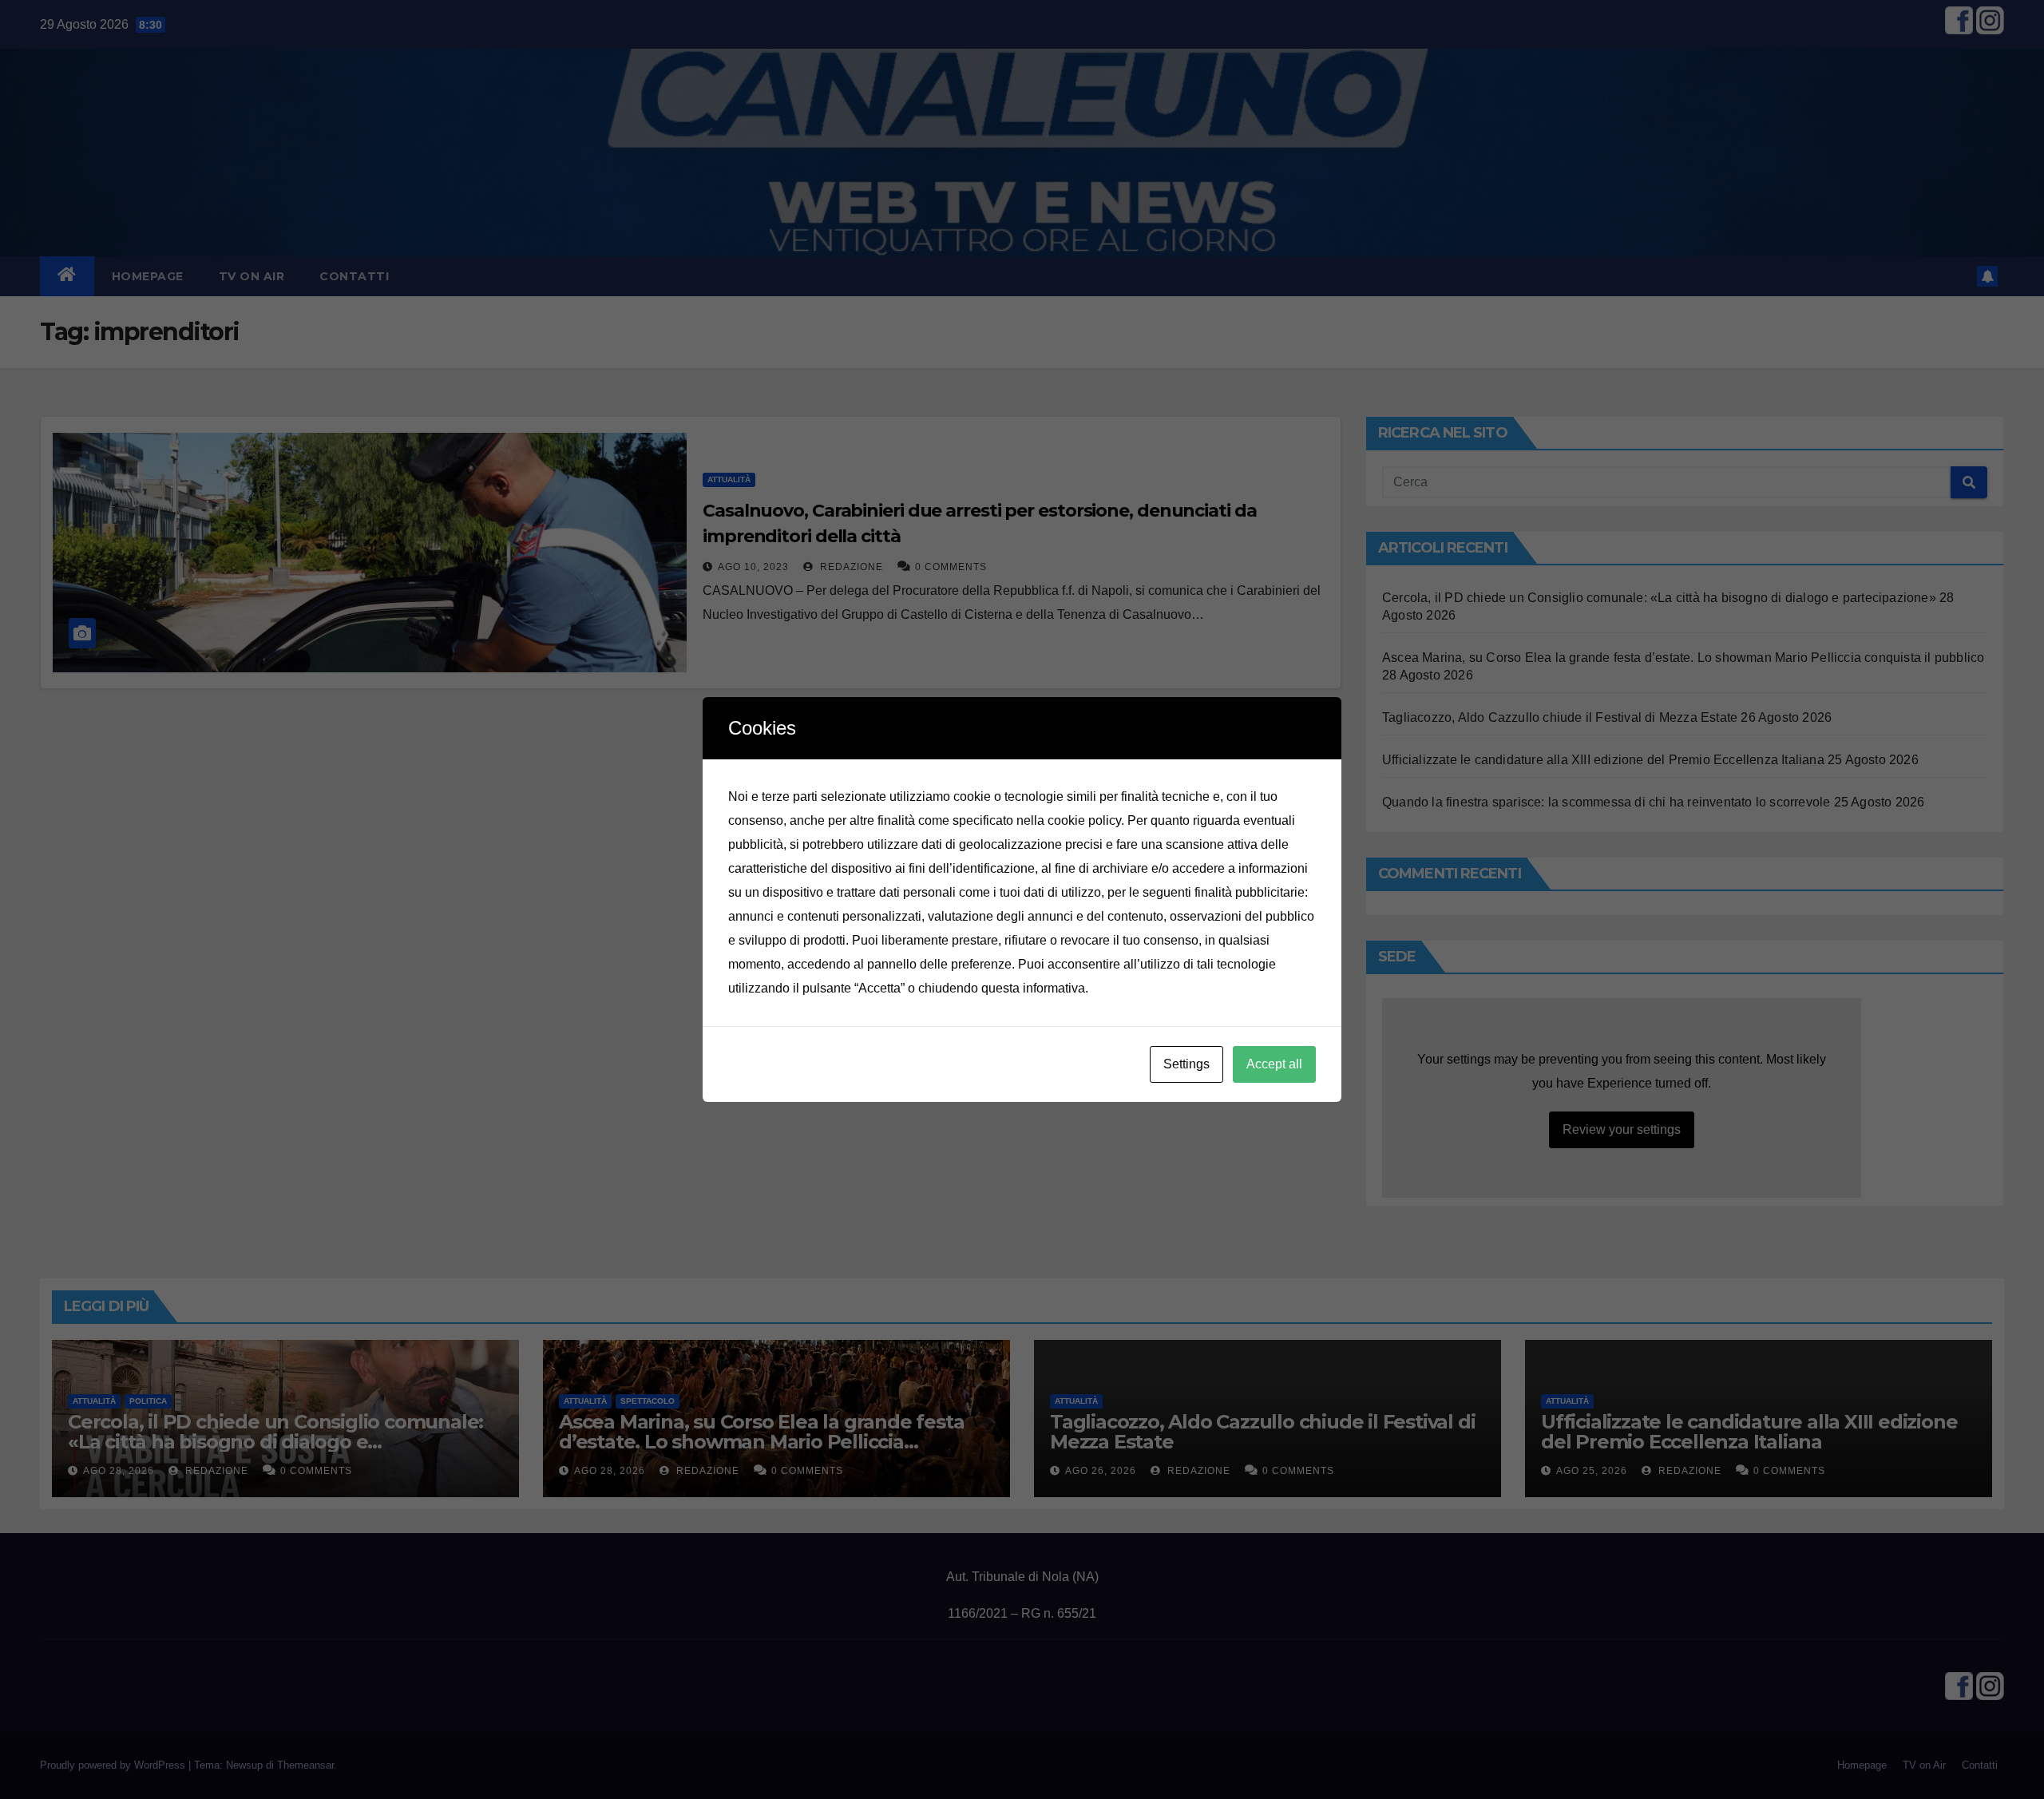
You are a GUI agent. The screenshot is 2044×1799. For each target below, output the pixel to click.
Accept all (1274, 1064)
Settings (1186, 1064)
